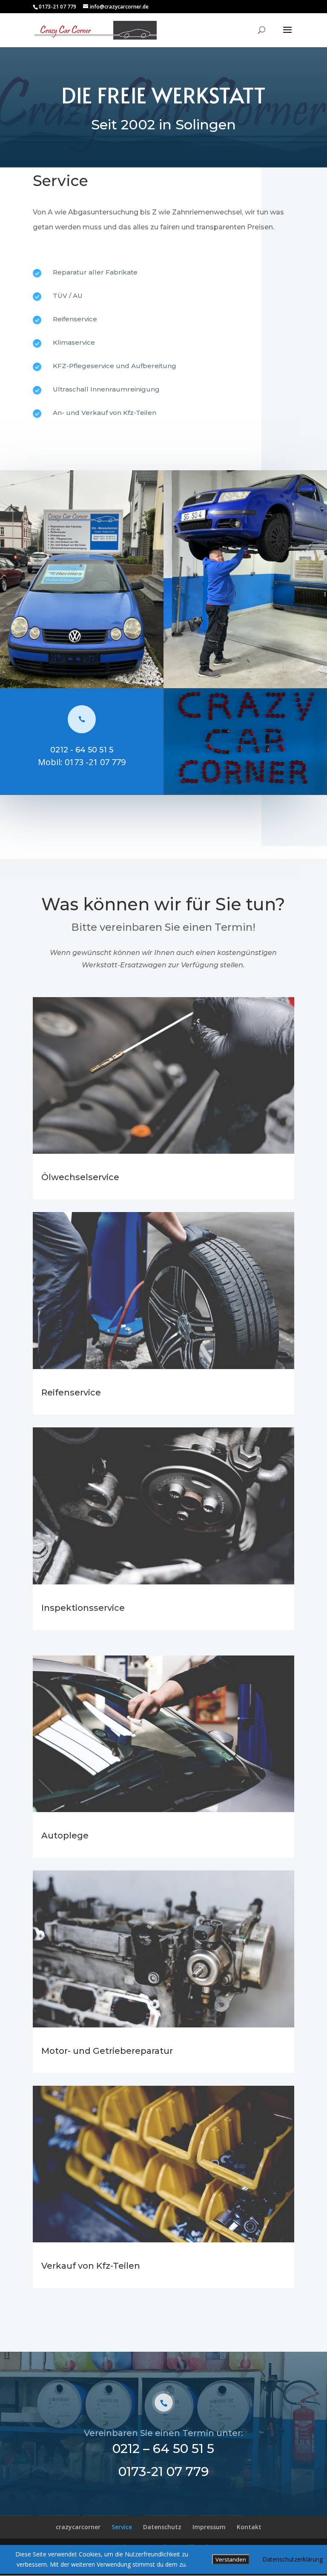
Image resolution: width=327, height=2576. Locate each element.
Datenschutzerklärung (293, 2559)
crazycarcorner (78, 2527)
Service (122, 2527)
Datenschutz (162, 2527)
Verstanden (231, 2559)
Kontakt (249, 2527)
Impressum (209, 2527)
